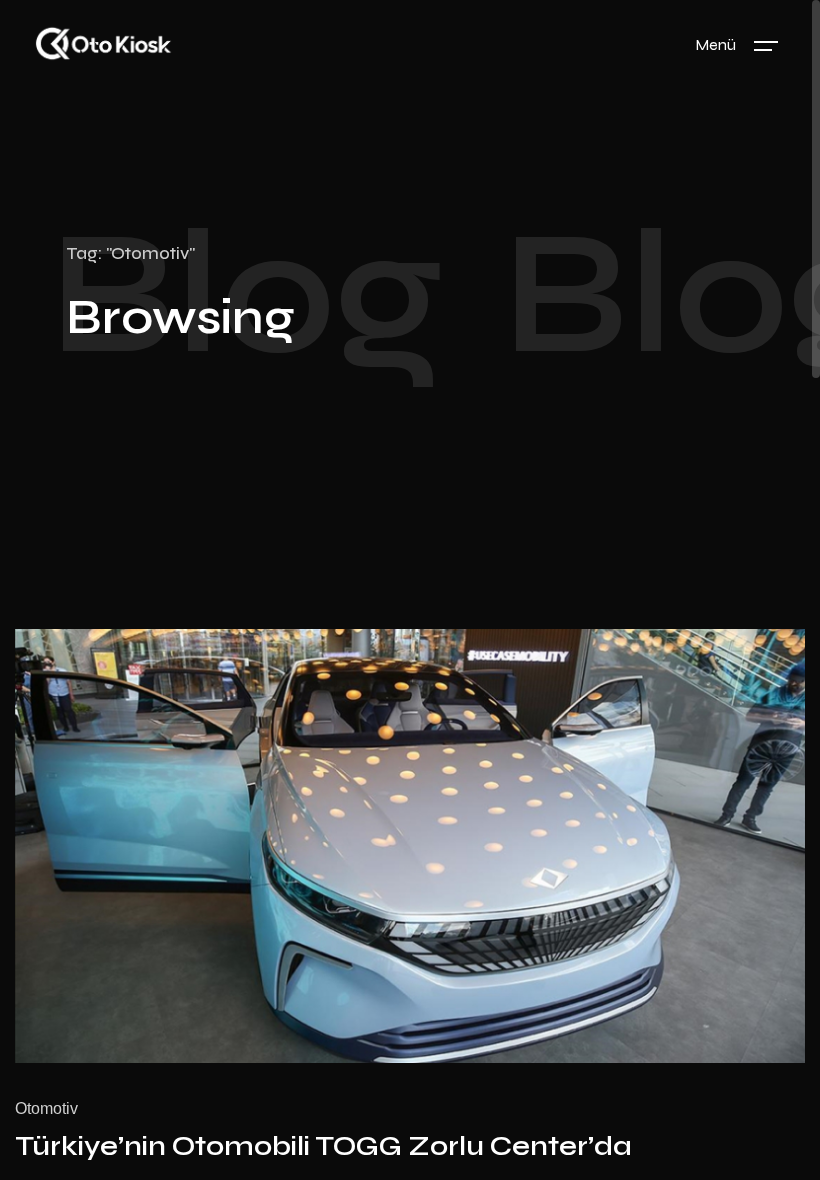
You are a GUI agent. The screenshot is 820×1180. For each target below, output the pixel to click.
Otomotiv (46, 1108)
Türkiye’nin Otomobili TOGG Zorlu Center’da (323, 1146)
